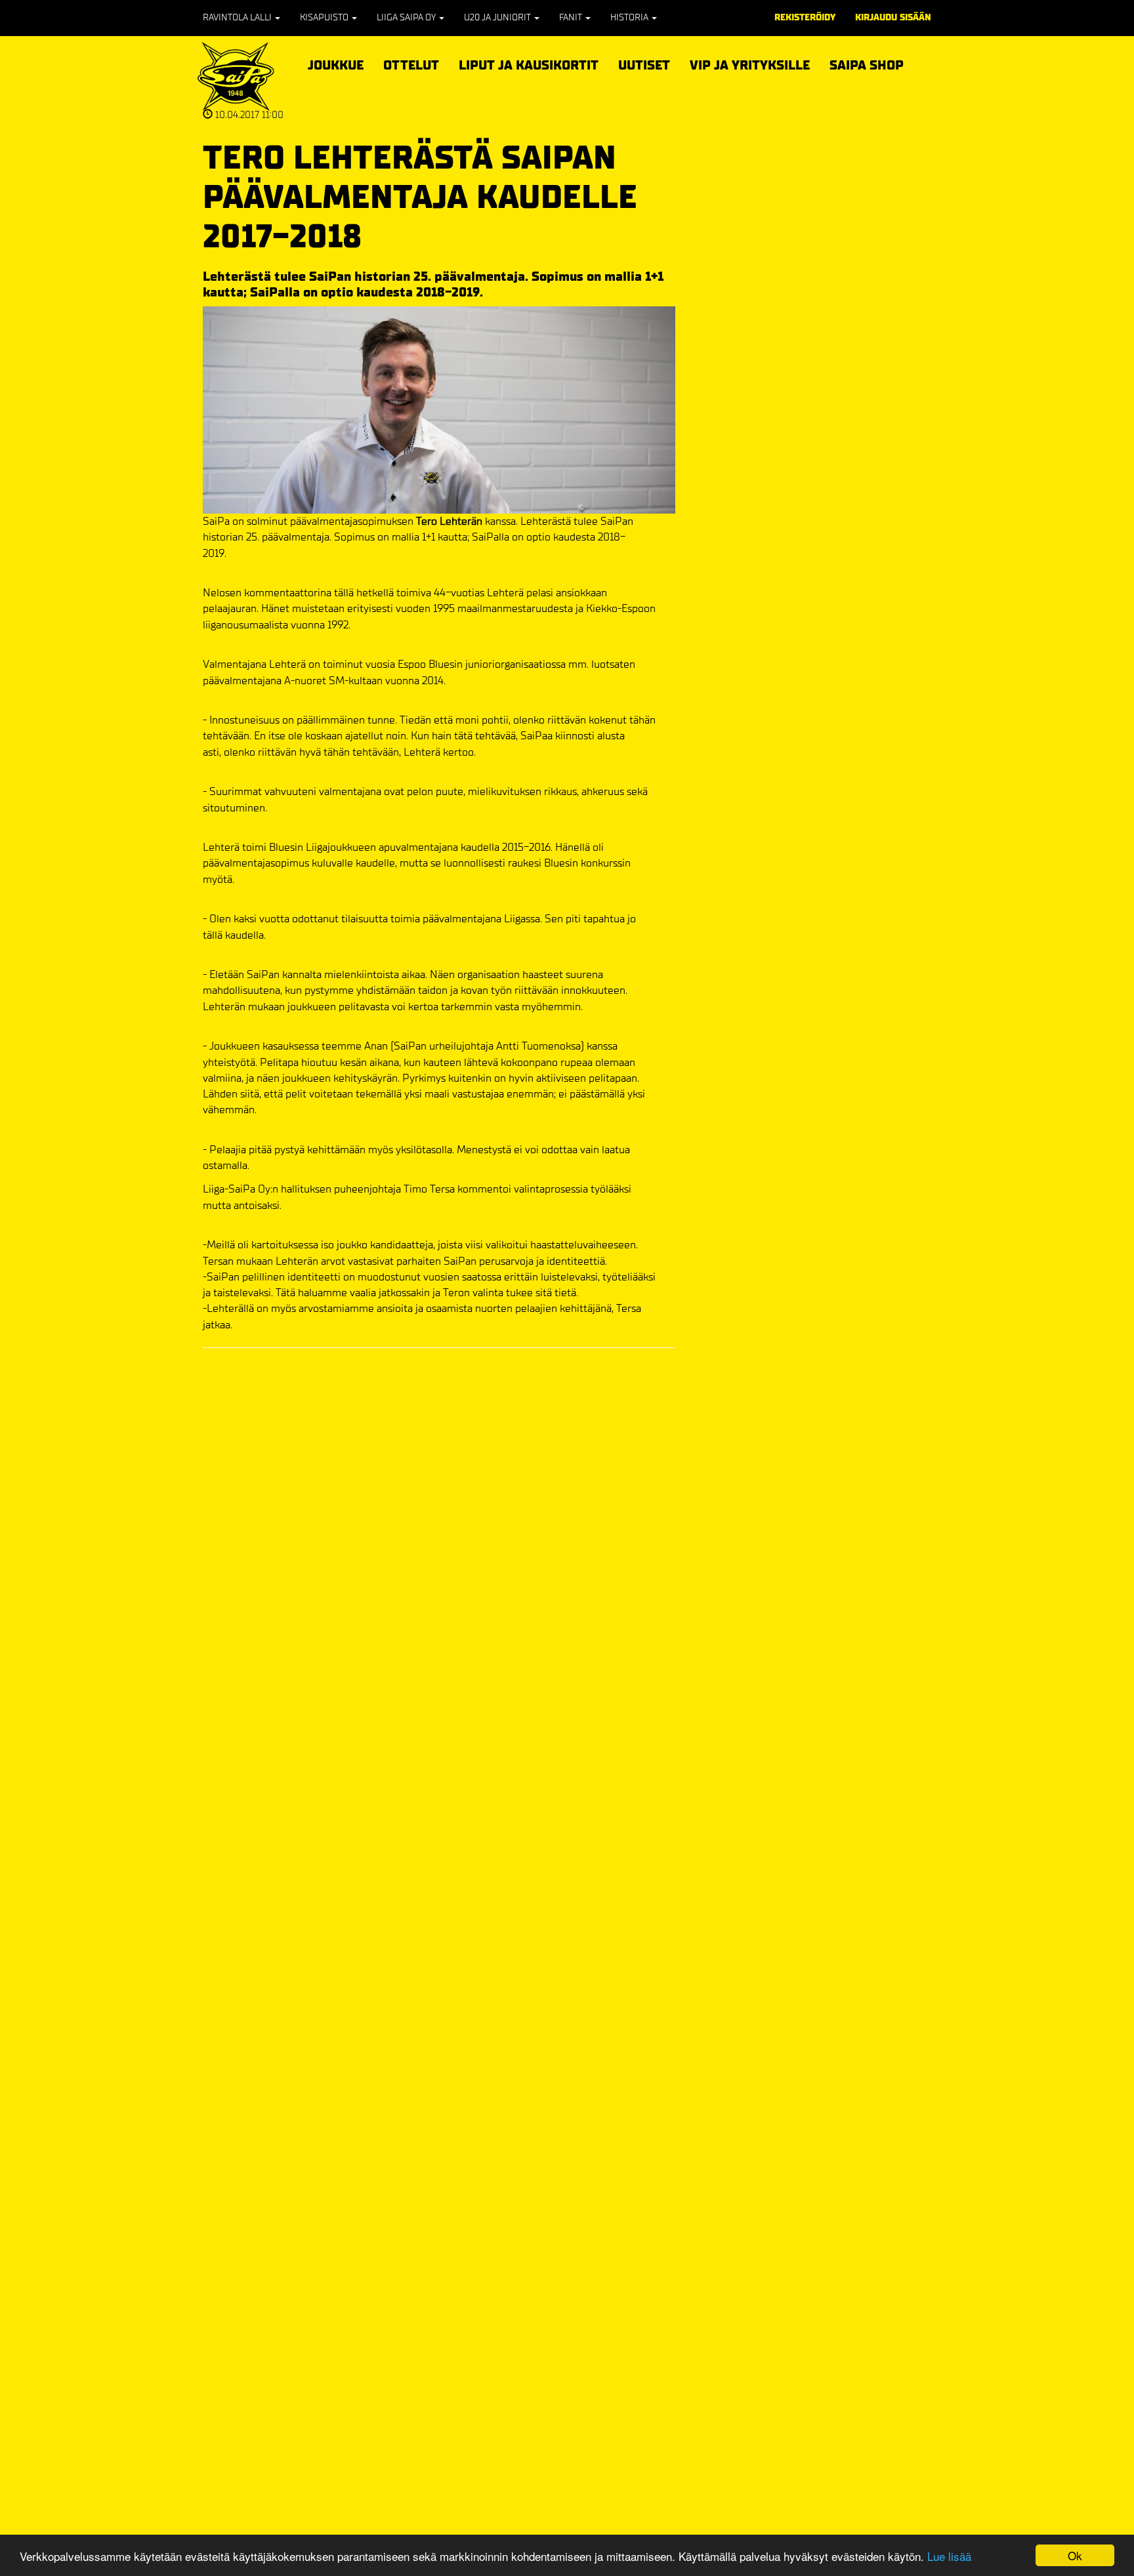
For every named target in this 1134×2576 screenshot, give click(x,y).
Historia (630, 17)
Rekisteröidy (805, 17)
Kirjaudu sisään (893, 17)
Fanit (572, 17)
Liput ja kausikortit (529, 63)
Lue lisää (949, 2556)
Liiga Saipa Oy (407, 17)
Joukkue (336, 63)
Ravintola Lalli (238, 17)
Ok (1075, 2555)
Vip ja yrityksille (750, 63)
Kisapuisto (325, 17)
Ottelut (411, 63)
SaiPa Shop (867, 65)
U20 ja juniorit (498, 17)
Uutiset (644, 65)
